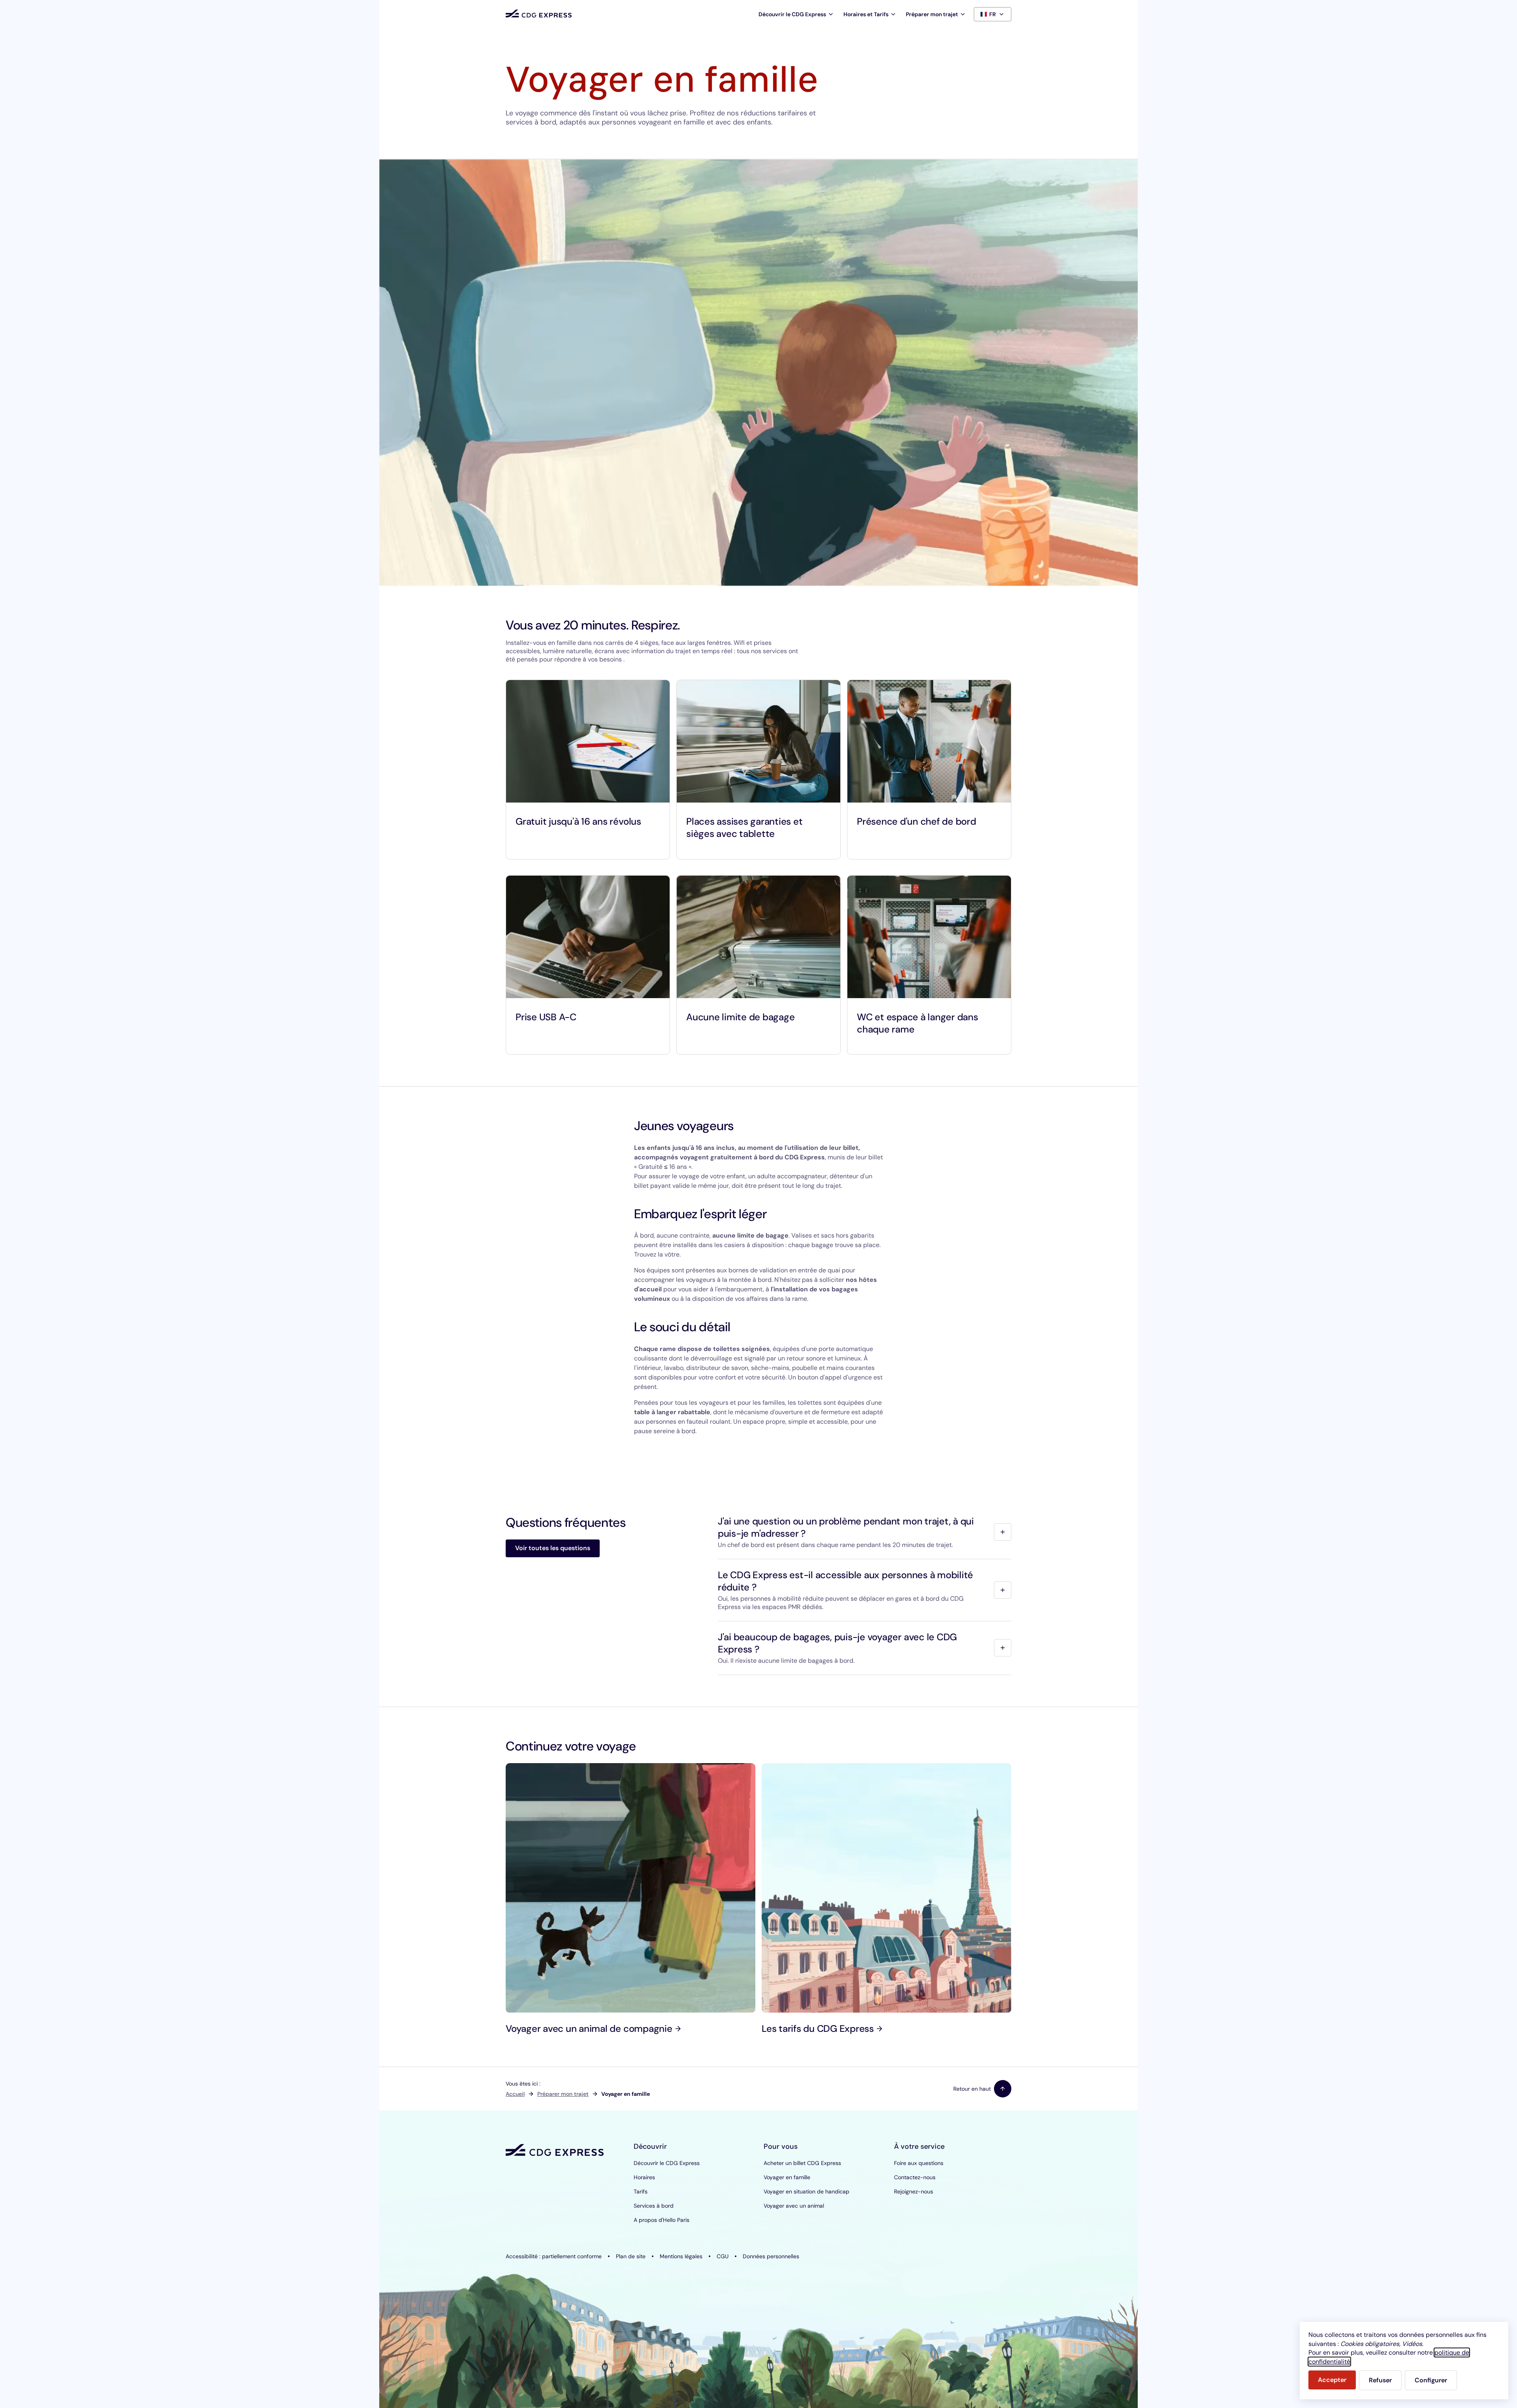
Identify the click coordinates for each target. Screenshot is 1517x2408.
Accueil (515, 2094)
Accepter (1332, 2380)
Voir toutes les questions (553, 1548)
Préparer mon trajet (563, 2094)
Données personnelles (771, 2256)
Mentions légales (681, 2256)
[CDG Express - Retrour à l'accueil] (539, 14)
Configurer (1431, 2380)
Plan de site (631, 2256)
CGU (723, 2256)
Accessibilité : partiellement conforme (554, 2256)
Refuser (1380, 2380)
